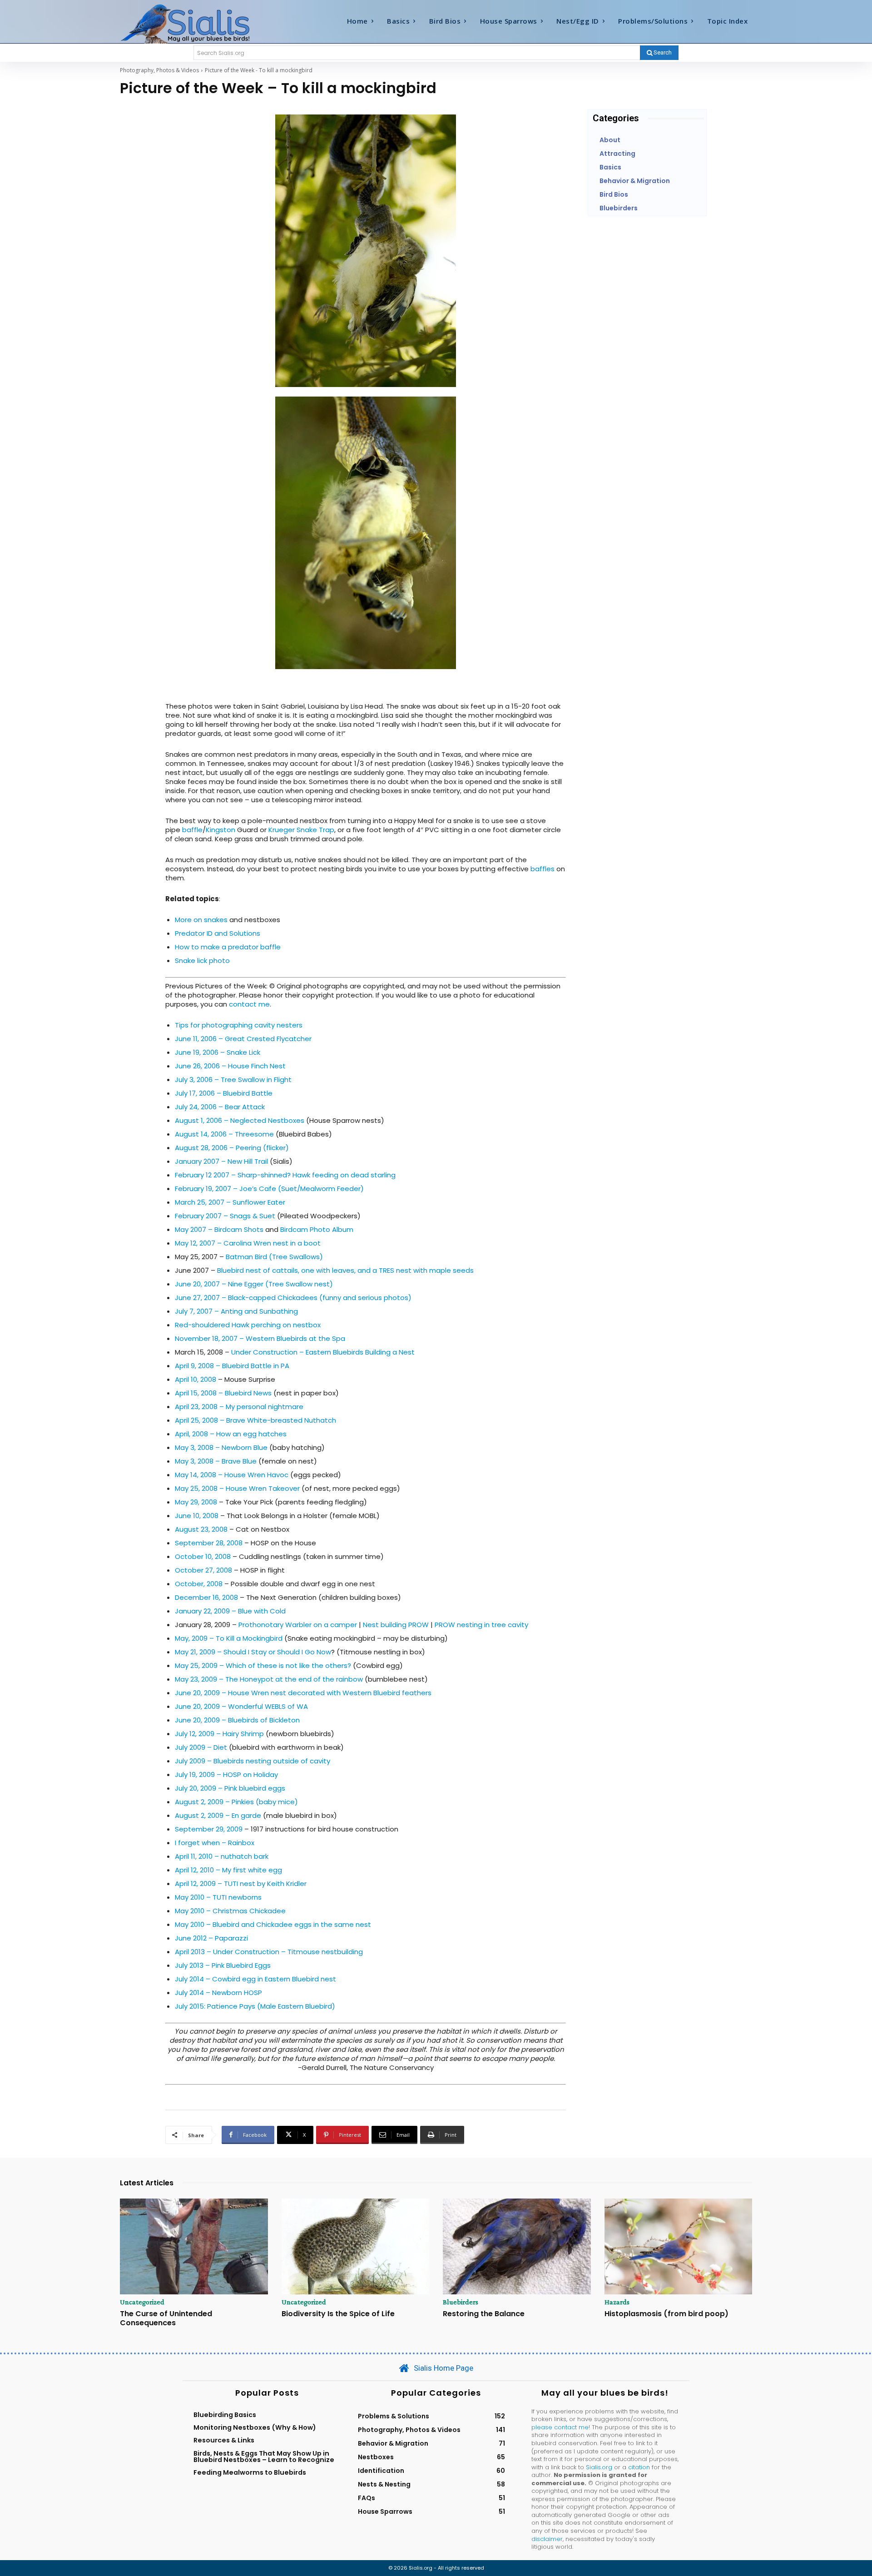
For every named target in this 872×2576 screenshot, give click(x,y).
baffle (192, 830)
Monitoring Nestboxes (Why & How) (255, 2427)
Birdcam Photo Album (317, 1229)
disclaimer (547, 2539)
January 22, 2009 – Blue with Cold (230, 1611)
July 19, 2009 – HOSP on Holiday (226, 1774)
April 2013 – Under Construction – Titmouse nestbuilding (269, 1952)
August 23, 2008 (201, 1529)
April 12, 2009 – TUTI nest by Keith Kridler (241, 1884)
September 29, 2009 (209, 1829)
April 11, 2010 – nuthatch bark (222, 1856)
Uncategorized (142, 2302)
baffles (543, 869)
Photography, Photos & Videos (159, 70)
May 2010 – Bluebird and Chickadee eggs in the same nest (273, 1924)
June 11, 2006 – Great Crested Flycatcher (243, 1039)
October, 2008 (199, 1584)
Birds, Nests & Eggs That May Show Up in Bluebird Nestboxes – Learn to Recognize (264, 2457)
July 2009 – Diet (201, 1747)
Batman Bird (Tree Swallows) (274, 1257)
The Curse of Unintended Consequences (166, 2318)
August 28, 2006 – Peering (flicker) (232, 1148)
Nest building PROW (396, 1625)
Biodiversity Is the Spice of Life (338, 2314)
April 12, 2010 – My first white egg (228, 1870)
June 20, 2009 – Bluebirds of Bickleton (237, 1720)
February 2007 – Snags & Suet (225, 1216)
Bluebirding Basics (225, 2415)
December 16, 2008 (206, 1597)
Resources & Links (224, 2440)
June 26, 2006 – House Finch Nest (230, 1066)
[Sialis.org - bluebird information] (199, 23)
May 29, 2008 (196, 1502)
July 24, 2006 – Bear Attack (220, 1107)
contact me (249, 1004)
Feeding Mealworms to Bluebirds (250, 2472)
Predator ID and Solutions (218, 933)
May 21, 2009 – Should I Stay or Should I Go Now (253, 1652)
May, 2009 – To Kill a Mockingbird (229, 1638)
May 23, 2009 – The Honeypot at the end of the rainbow (270, 1679)
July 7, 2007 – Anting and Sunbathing (236, 1311)
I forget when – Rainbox (215, 1843)
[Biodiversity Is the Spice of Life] (356, 2247)
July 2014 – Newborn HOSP (218, 1993)
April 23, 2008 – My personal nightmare (239, 1407)
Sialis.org (599, 2467)
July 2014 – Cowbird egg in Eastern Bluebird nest (255, 1979)
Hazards (617, 2302)
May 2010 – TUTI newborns (218, 1897)
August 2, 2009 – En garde (218, 1815)
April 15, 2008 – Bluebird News (223, 1393)
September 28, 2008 (209, 1543)
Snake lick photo (202, 960)
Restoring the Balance (484, 2314)
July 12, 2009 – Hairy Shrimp (219, 1734)
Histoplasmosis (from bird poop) (666, 2314)
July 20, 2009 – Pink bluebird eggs (230, 1788)
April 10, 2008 (196, 1379)
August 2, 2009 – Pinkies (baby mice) (236, 1802)
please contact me (560, 2427)
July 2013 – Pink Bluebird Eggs (223, 1965)
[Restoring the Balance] (517, 2247)
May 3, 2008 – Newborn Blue (221, 1447)
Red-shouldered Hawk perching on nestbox (248, 1325)
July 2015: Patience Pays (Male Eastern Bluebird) (255, 2006)
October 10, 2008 (203, 1556)
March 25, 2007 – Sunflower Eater (230, 1202)
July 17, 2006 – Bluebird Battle (224, 1093)
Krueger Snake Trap (301, 830)
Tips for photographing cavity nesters (239, 1025)
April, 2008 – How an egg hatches (231, 1434)
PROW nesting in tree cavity (481, 1625)
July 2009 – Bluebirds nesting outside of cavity (253, 1761)
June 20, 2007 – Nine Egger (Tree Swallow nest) (254, 1284)
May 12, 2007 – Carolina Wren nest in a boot (248, 1243)
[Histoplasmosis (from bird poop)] (679, 2247)
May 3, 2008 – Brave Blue (216, 1461)
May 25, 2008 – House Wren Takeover (237, 1488)
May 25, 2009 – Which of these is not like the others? (263, 1665)
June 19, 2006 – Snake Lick (218, 1052)
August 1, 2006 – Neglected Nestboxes (240, 1120)
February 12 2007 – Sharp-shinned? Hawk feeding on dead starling (285, 1175)
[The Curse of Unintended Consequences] (194, 2247)
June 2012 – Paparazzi (211, 1938)
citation (639, 2467)
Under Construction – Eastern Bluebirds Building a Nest (323, 1352)
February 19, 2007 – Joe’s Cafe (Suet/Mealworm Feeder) (269, 1189)
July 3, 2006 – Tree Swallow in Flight (233, 1080)
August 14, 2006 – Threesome (224, 1134)
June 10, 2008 (197, 1516)
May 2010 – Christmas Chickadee (230, 1911)
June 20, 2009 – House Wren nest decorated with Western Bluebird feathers (303, 1693)
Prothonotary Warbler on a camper (298, 1625)
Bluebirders (461, 2302)
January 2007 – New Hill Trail (221, 1161)
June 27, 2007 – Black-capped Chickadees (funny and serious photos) (293, 1298)
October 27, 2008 (203, 1570)
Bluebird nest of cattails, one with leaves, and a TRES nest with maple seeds (345, 1270)
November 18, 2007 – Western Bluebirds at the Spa (260, 1338)
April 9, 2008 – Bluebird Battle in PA (232, 1366)
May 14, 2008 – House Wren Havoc (232, 1475)
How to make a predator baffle (228, 947)
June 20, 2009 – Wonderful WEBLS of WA (241, 1706)
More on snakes (202, 920)
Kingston (220, 830)
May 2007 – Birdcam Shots (219, 1229)
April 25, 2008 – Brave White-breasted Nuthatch (255, 1420)
